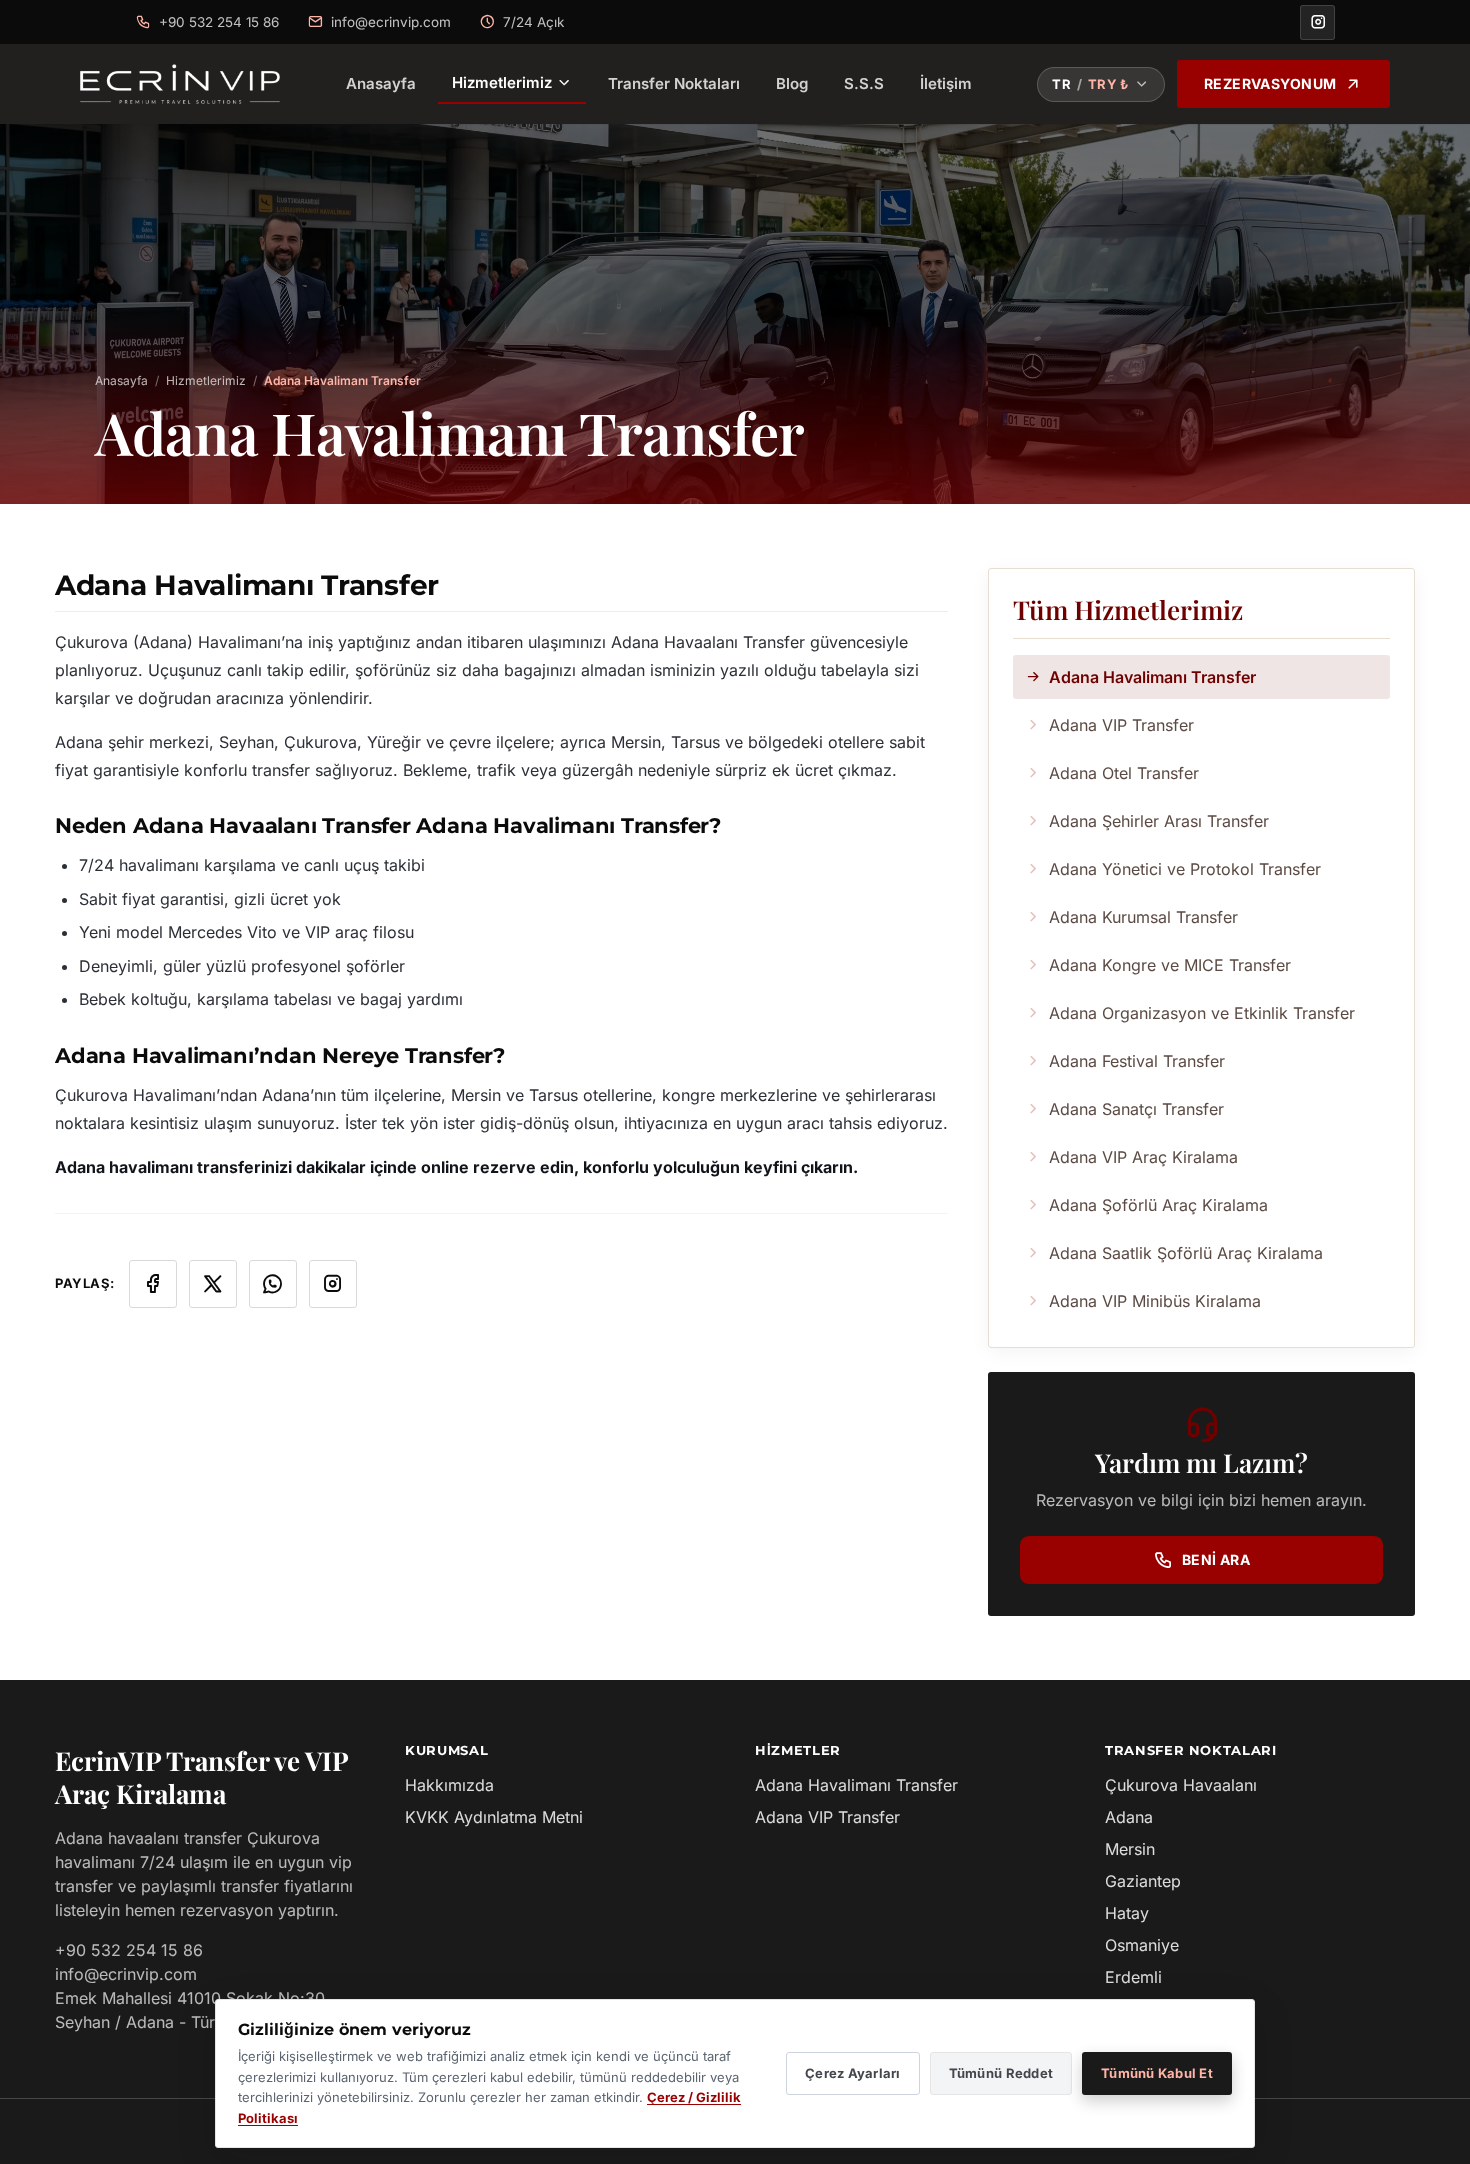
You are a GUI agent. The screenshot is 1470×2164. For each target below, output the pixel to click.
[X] (213, 1284)
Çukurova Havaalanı (1181, 1785)
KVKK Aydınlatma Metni (494, 1817)
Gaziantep (1143, 1881)
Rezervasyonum (1270, 83)
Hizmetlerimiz (502, 82)
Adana (1129, 1817)
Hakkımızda (449, 1785)
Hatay (1127, 1913)
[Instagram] (1317, 22)
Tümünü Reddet (1001, 2073)
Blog (792, 83)
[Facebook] (153, 1284)
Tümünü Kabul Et (1157, 2073)
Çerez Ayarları (853, 2073)
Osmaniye (1142, 1945)
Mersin (1130, 1849)
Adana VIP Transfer (827, 1817)
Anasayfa (381, 83)
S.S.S (864, 83)
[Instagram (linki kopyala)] (333, 1284)
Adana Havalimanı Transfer (856, 1785)
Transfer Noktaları (674, 83)
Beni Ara (1216, 1559)
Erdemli (1133, 1977)
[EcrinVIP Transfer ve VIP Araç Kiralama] (180, 84)
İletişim (946, 83)
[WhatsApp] (273, 1284)
